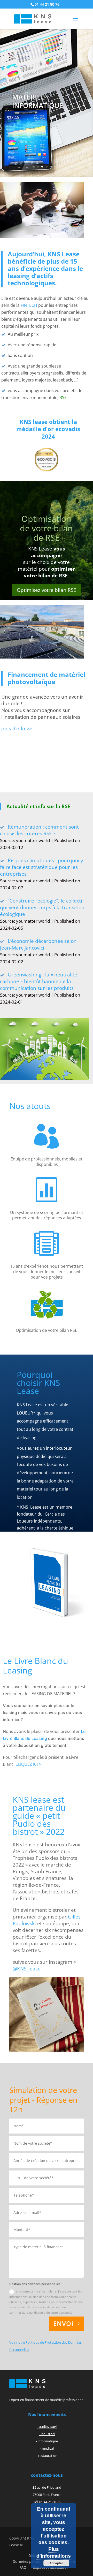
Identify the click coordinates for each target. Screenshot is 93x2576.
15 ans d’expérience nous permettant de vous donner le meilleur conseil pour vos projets (47, 1272)
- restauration (47, 2456)
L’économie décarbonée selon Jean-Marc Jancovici (38, 944)
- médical (47, 2448)
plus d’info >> (17, 729)
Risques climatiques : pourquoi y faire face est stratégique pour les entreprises (42, 867)
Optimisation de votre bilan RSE (47, 1330)
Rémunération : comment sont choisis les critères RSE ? (39, 830)
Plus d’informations (54, 2552)
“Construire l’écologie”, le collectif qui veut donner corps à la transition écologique (42, 907)
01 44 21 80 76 (47, 4)
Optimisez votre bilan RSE (47, 590)
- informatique (47, 2441)
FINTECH (29, 305)
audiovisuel (48, 2427)
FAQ (23, 2567)
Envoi (63, 2323)
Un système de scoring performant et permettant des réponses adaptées (47, 1215)
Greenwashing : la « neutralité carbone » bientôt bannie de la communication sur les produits (39, 981)
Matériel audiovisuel (34, 104)
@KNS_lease (27, 1969)
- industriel (47, 2434)
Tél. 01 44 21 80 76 (47, 2502)
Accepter (56, 2563)
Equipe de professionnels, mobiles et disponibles (47, 1162)
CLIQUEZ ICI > (28, 1764)
